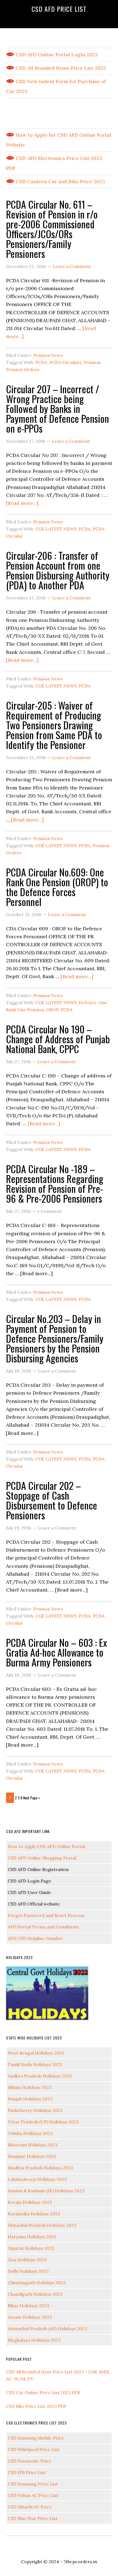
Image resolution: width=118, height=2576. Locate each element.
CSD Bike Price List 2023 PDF (36, 2406)
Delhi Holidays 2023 (28, 2271)
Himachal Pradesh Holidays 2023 (42, 2225)
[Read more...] (22, 503)
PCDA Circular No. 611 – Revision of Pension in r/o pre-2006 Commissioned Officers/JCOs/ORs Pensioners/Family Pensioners (52, 229)
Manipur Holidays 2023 (32, 2156)
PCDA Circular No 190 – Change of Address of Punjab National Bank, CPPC (58, 1039)
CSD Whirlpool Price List (33, 2449)
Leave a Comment (72, 266)
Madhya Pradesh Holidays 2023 (40, 2168)
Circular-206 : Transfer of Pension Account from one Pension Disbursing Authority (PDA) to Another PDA (58, 570)
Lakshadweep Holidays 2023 (37, 2179)
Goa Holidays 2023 (27, 2260)
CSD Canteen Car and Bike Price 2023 (60, 181)
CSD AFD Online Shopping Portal (42, 1858)
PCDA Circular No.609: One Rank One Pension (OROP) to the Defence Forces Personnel (57, 887)
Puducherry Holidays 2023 (35, 2110)
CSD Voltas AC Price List (33, 2495)
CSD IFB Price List (27, 2472)
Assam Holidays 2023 (30, 2317)
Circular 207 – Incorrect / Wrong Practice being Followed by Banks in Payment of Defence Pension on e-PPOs (57, 408)
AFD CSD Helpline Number (35, 1938)
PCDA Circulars (65, 362)
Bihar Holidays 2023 (28, 2306)
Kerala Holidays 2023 (30, 2202)
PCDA (41, 362)
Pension (92, 362)
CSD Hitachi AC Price (30, 2507)
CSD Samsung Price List (33, 2484)
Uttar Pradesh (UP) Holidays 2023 (43, 2122)
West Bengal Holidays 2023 (36, 2053)
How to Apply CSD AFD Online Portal (46, 1846)
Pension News (48, 355)
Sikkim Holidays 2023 (29, 2087)
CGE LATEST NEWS (56, 529)
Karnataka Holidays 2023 (34, 2214)
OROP (52, 1010)
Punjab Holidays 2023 (30, 2099)
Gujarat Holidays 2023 (31, 2248)
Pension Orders (23, 369)
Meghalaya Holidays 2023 (34, 2340)
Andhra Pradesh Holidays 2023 (40, 2076)
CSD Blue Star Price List (33, 2518)
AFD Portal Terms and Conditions (43, 1927)
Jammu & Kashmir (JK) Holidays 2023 (46, 2191)
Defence (88, 1003)
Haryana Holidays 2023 (32, 2237)
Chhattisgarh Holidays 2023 (37, 2283)
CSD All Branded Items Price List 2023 (60, 68)
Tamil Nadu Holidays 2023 (35, 2064)
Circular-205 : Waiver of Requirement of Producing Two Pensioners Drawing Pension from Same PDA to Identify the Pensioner (54, 725)
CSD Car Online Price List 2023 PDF (43, 2393)
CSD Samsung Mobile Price (36, 2438)
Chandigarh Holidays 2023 (35, 2294)
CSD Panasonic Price (29, 2461)
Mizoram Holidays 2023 (33, 2145)
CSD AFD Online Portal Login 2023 (56, 55)
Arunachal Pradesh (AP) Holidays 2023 (47, 2329)
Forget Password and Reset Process (46, 1915)
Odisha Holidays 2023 (30, 2133)
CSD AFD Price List (59, 9)
